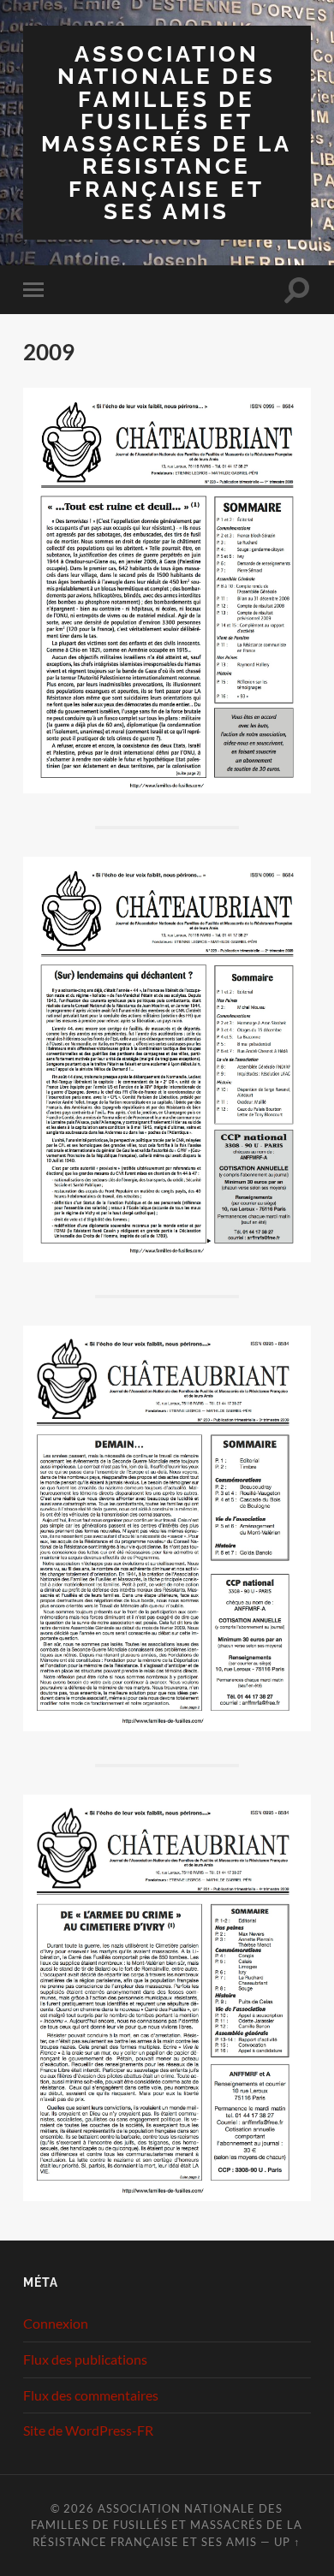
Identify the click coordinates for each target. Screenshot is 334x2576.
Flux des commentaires (91, 2395)
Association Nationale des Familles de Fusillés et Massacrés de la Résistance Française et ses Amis (167, 132)
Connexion (56, 2323)
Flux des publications (85, 2359)
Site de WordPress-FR (88, 2430)
